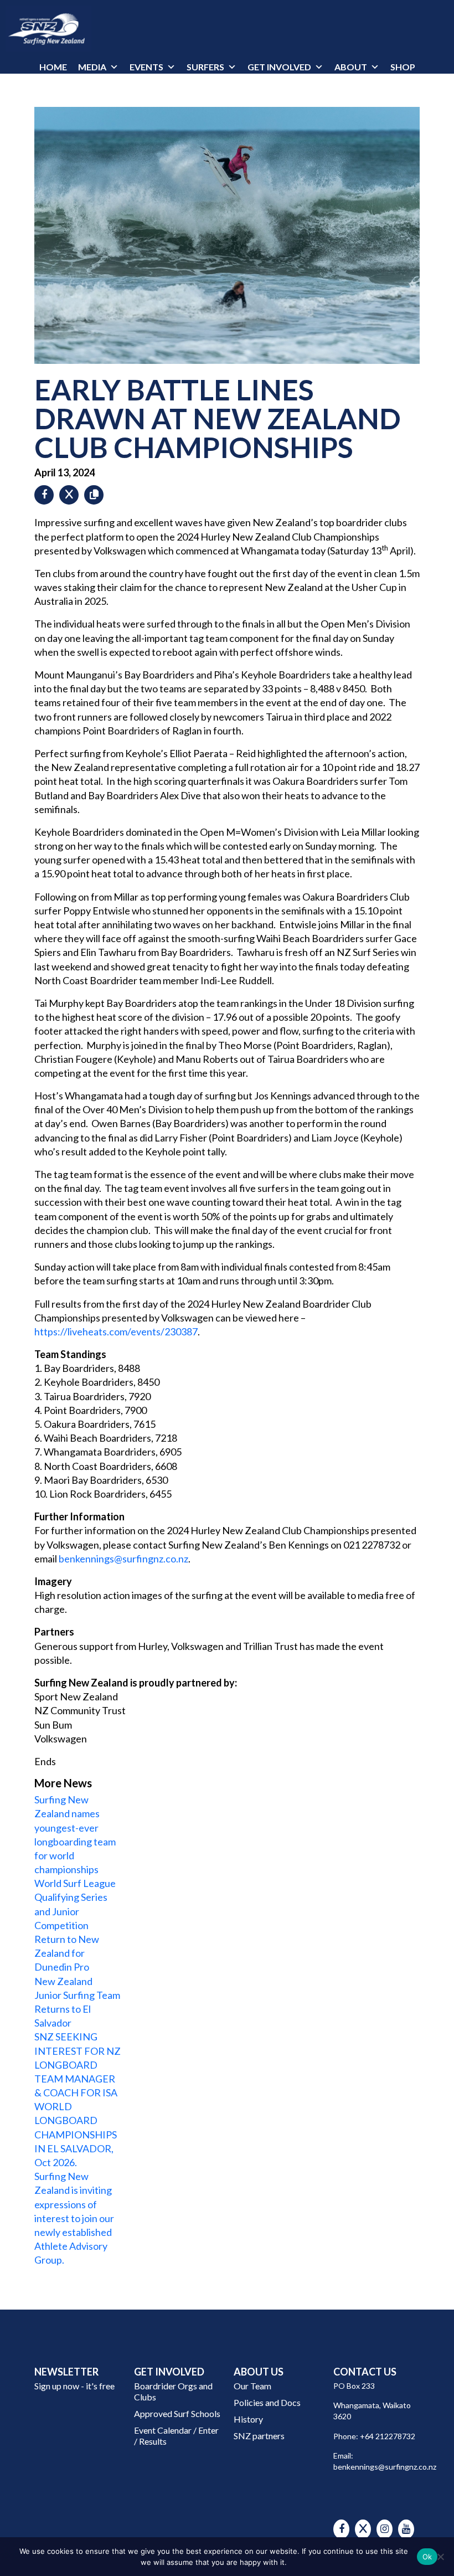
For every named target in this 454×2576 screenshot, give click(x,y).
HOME (53, 67)
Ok (427, 2557)
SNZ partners (259, 2436)
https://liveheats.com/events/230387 (116, 1331)
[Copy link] (94, 494)
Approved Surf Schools (177, 2413)
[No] (440, 2557)
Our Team (252, 2386)
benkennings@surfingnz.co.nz (123, 1559)
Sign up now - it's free (74, 2386)
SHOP (403, 67)
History (248, 2419)
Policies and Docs (267, 2402)
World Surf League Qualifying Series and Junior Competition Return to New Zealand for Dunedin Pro (75, 1925)
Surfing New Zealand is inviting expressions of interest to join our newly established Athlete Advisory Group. (74, 2218)
